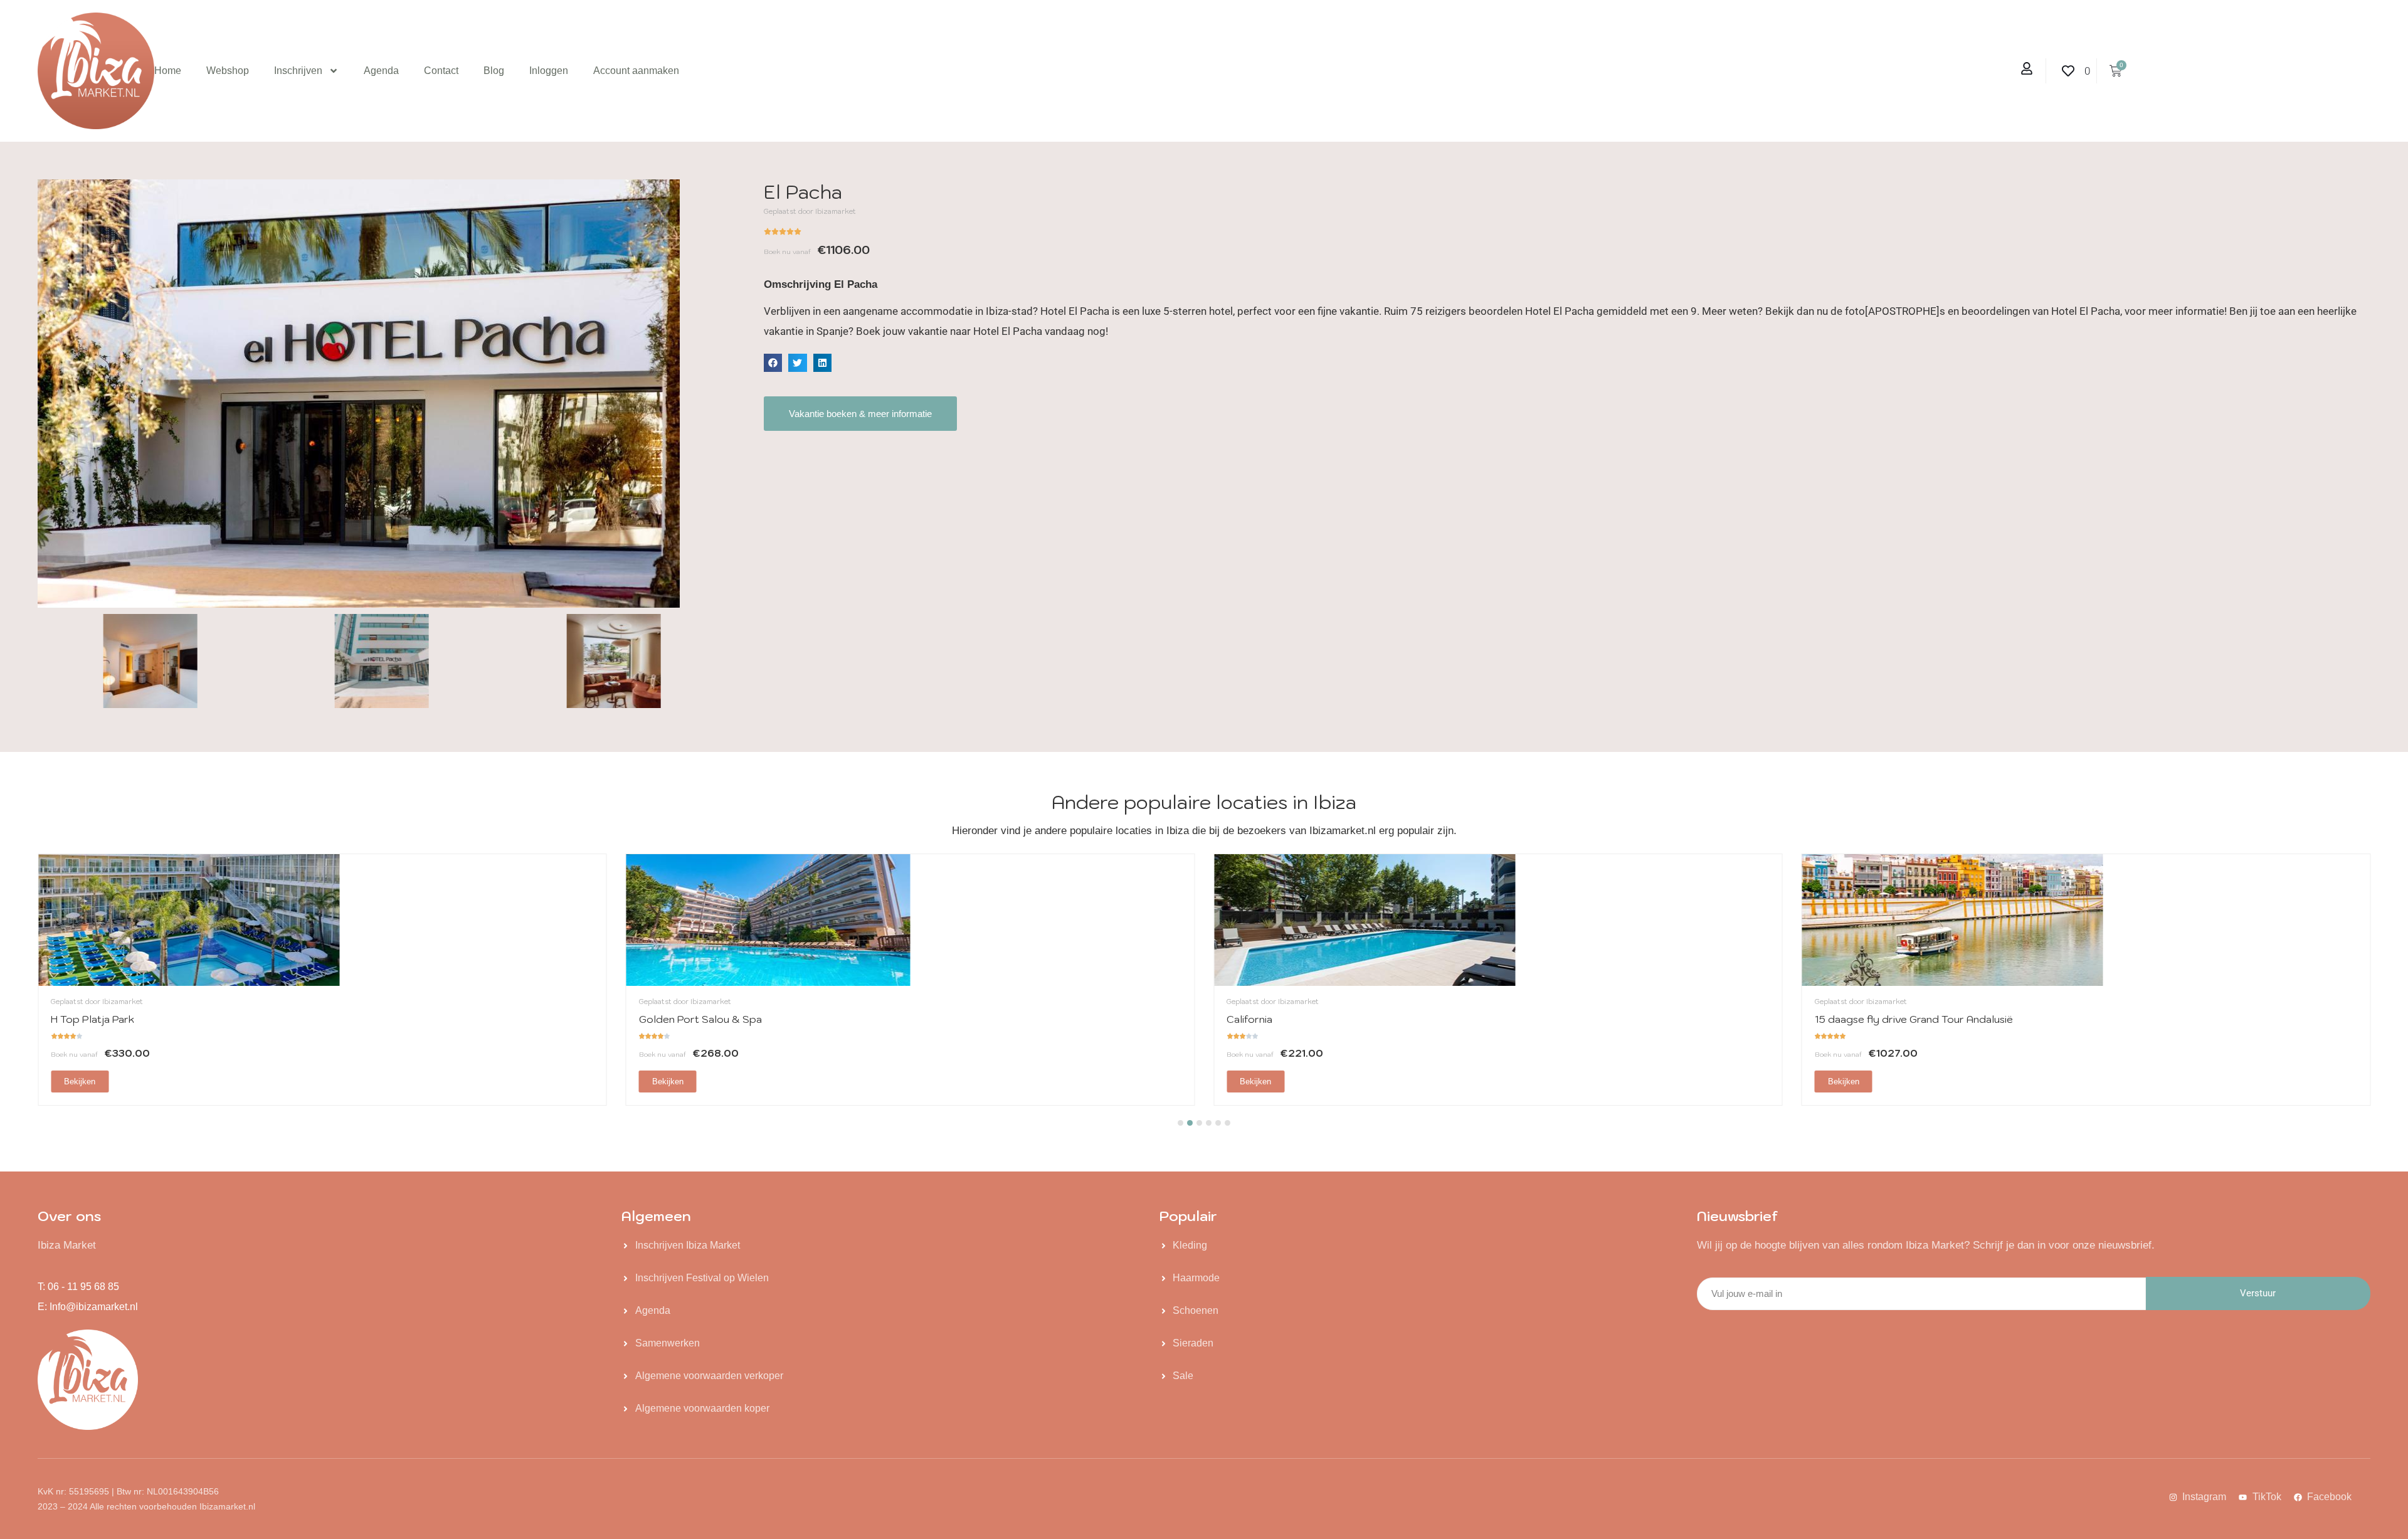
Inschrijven (298, 71)
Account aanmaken (636, 71)
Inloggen (549, 71)
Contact (441, 71)
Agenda (381, 71)
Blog (494, 71)
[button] (773, 363)
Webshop (228, 71)
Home (168, 71)
